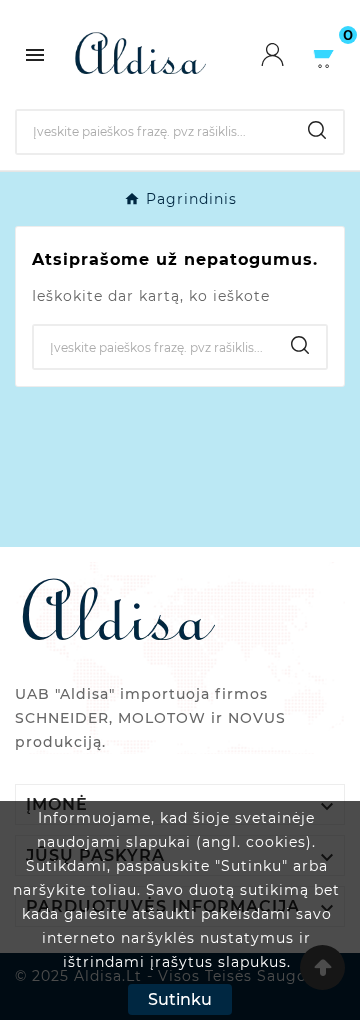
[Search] (317, 130)
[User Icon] (285, 54)
